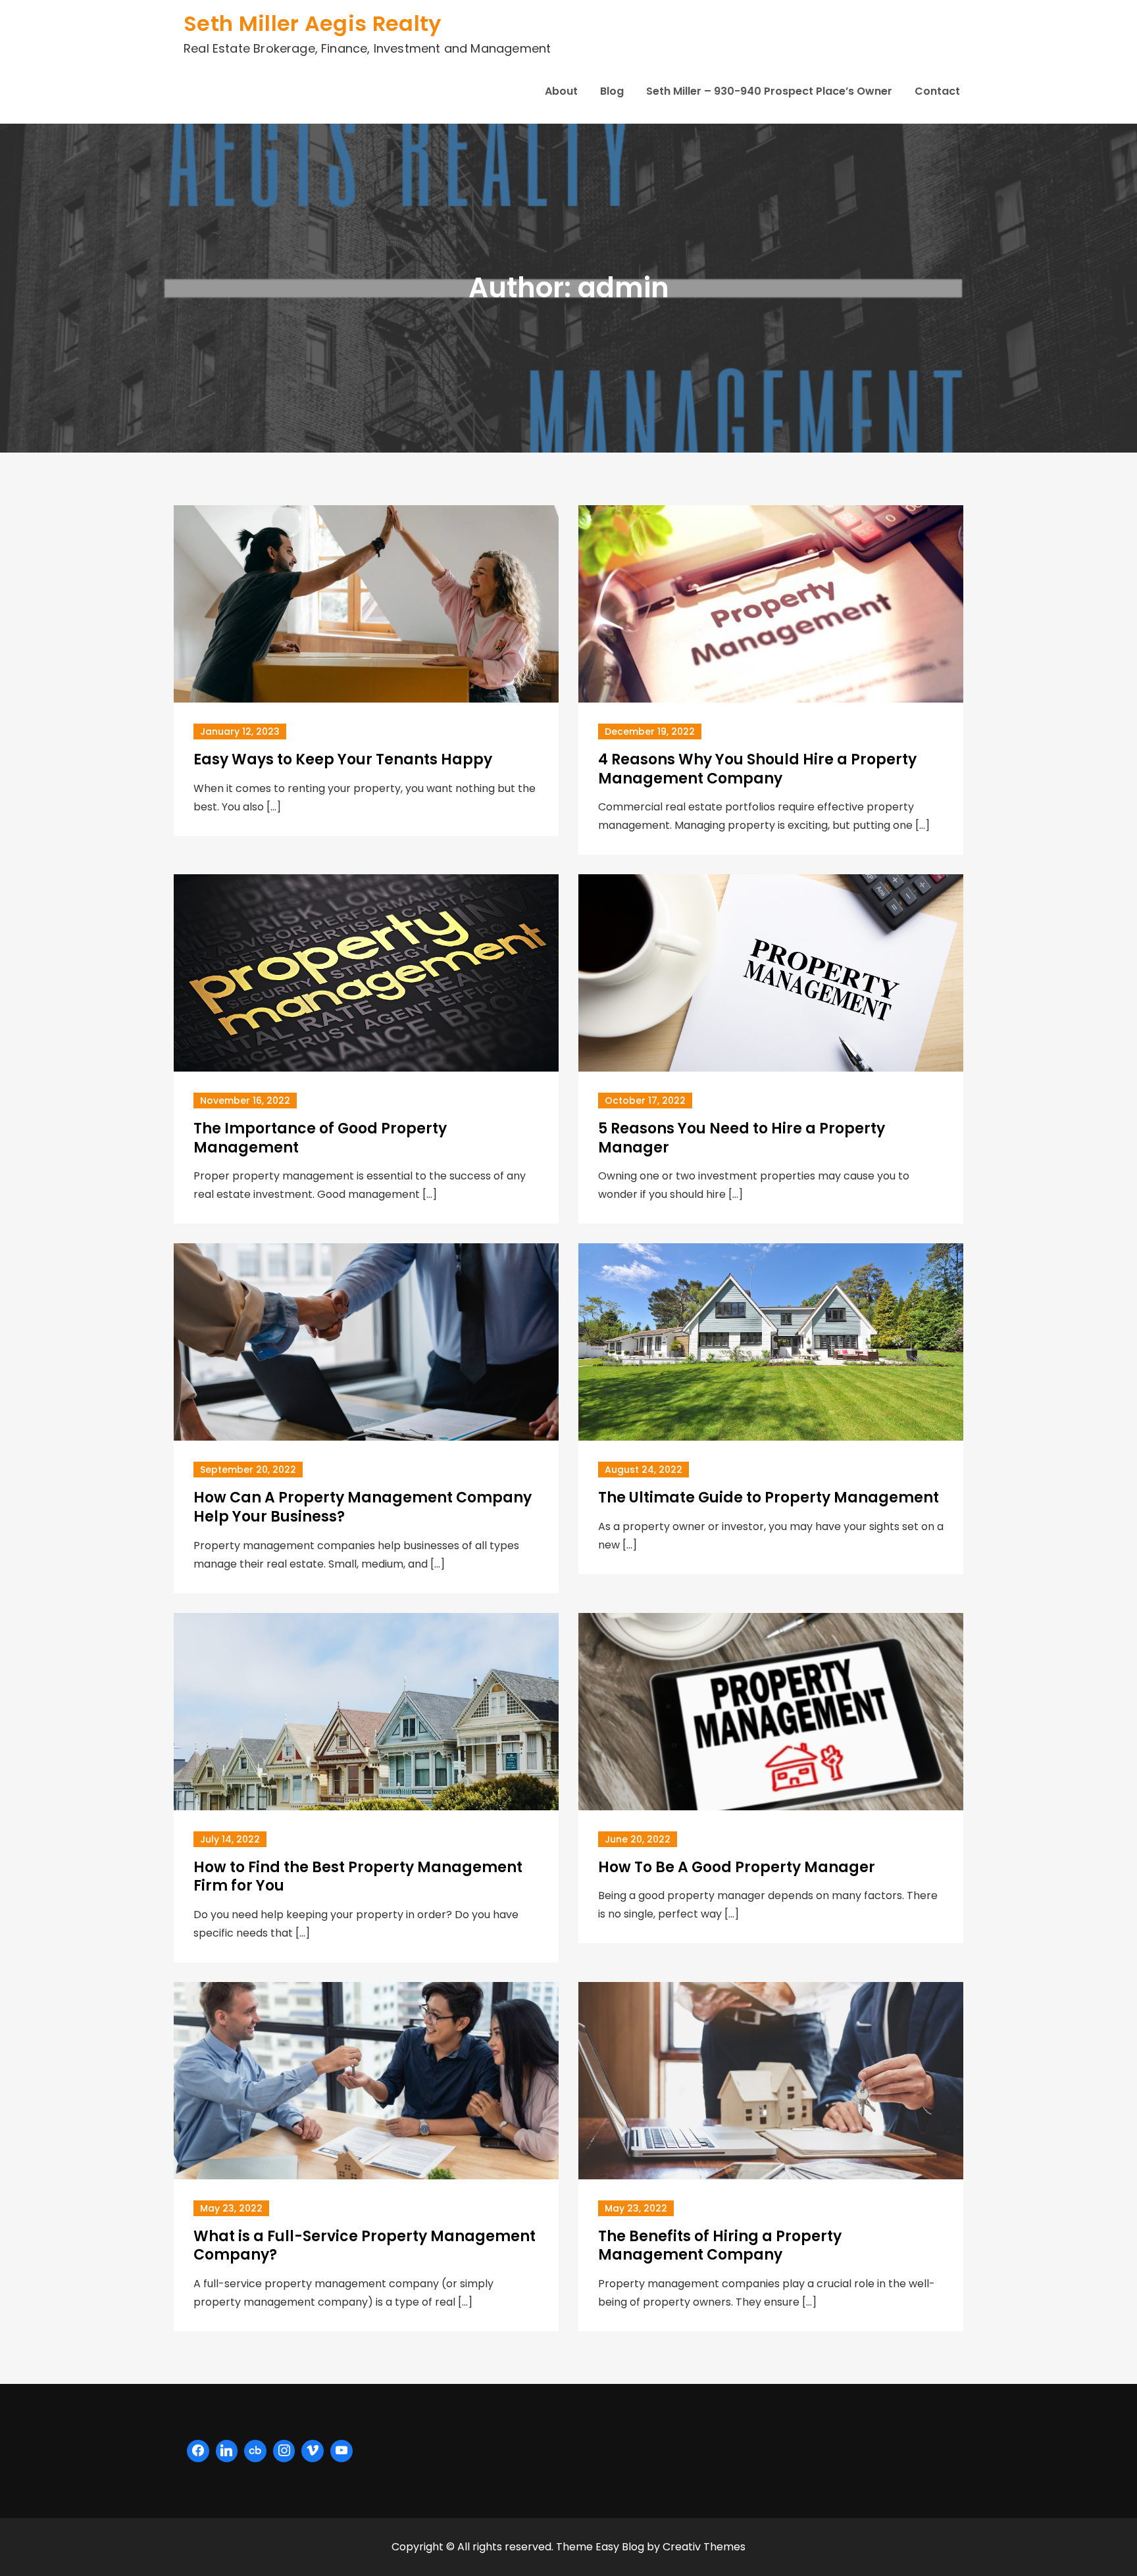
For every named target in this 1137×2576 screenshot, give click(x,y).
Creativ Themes (704, 2547)
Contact (937, 91)
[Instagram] (284, 2451)
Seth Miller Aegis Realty (313, 23)
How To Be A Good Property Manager (737, 1867)
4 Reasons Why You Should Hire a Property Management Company (757, 769)
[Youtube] (341, 2451)
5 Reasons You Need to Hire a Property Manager (742, 1138)
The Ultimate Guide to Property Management (769, 1498)
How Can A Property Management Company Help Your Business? (363, 1507)
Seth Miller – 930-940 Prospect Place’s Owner (769, 91)
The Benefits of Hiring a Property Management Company (720, 2246)
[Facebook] (198, 2451)
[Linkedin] (227, 2451)
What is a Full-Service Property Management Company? (365, 2246)
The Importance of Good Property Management (320, 1138)
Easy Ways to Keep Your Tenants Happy (343, 759)
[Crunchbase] (255, 2451)
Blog (612, 91)
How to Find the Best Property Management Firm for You (358, 1877)
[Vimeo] (313, 2451)
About (561, 91)
